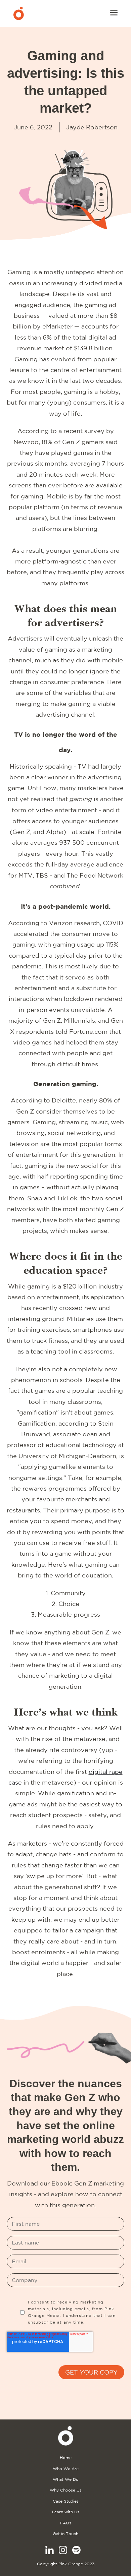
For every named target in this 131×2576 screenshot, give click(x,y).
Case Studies (66, 2501)
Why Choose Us (66, 2490)
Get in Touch (65, 2534)
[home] (19, 13)
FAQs (66, 2523)
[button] (114, 13)
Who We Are (66, 2469)
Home (66, 2458)
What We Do (66, 2479)
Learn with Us (66, 2512)
